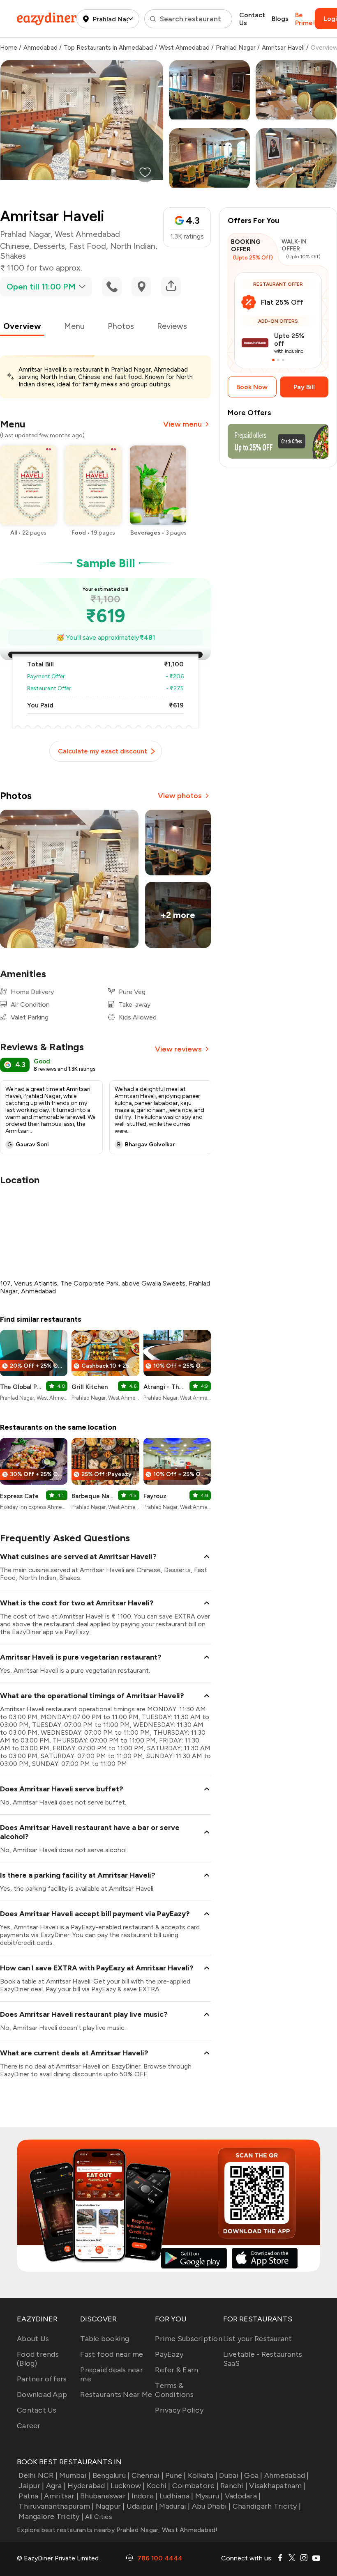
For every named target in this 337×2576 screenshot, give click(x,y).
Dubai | (231, 2475)
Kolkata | (203, 2475)
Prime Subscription (189, 2339)
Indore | (144, 2496)
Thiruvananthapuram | (56, 2506)
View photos (180, 796)
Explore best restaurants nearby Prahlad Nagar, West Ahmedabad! (117, 2530)
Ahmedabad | (287, 2475)
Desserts (49, 246)
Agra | (56, 2486)
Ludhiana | (177, 2496)
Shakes (13, 256)
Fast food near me (112, 2354)
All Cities (98, 2517)
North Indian (133, 246)
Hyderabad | (88, 2486)
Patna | (30, 2496)
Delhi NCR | (38, 2475)
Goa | (253, 2475)
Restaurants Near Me (116, 2395)
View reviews (178, 1049)
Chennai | (148, 2475)
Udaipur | (142, 2506)
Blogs (280, 19)
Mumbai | (75, 2475)
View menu (182, 424)
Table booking (105, 2339)
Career (29, 2426)
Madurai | (174, 2506)
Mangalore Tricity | (51, 2516)
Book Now (252, 387)
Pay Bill (304, 387)
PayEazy (169, 2354)
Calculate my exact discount (103, 751)
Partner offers (42, 2379)
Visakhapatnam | (277, 2486)
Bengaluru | (111, 2475)
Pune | (176, 2475)
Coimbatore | (195, 2486)
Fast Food (88, 246)
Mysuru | (209, 2496)
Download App (42, 2395)
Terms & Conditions (174, 2390)
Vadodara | (243, 2496)
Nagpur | (110, 2506)
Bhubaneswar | (105, 2496)
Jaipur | (31, 2486)
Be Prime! (305, 19)
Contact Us (252, 19)
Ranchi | (234, 2486)
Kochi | (159, 2486)
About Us (33, 2339)
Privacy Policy (179, 2410)
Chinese (15, 246)
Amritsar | (61, 2496)
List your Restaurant (258, 2339)
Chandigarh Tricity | (267, 2506)
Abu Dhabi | (211, 2506)
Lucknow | (128, 2486)
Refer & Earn (177, 2370)
